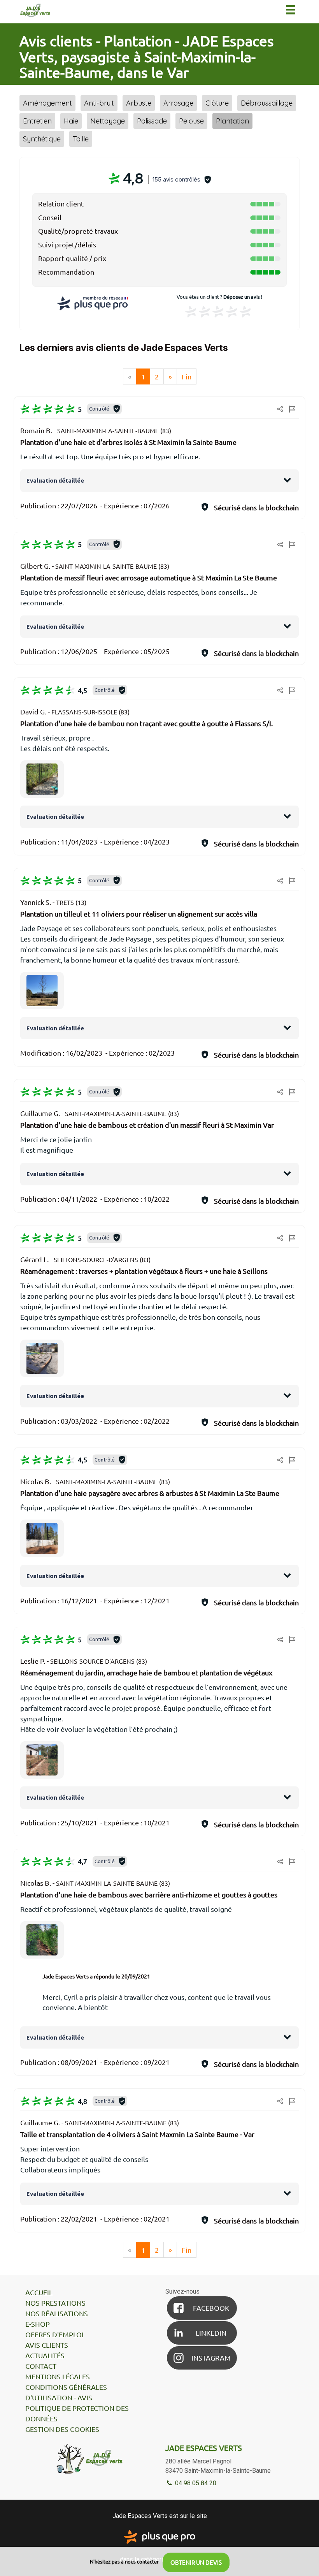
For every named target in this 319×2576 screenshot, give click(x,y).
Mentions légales (58, 2376)
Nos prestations (55, 2303)
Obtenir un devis (196, 2562)
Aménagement (47, 103)
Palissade (152, 121)
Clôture (217, 103)
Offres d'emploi (54, 2334)
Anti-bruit (99, 103)
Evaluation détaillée (55, 480)
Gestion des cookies (62, 2429)
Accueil (39, 2292)
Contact (41, 2366)
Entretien (37, 121)
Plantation (232, 121)
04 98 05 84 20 (195, 2483)
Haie (71, 121)
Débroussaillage (267, 103)
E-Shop (38, 2324)
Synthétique (42, 139)
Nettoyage (108, 121)
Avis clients (47, 2345)
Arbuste (139, 103)
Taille (81, 139)
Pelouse (191, 121)
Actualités (45, 2355)
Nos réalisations (57, 2313)
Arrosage (178, 103)
